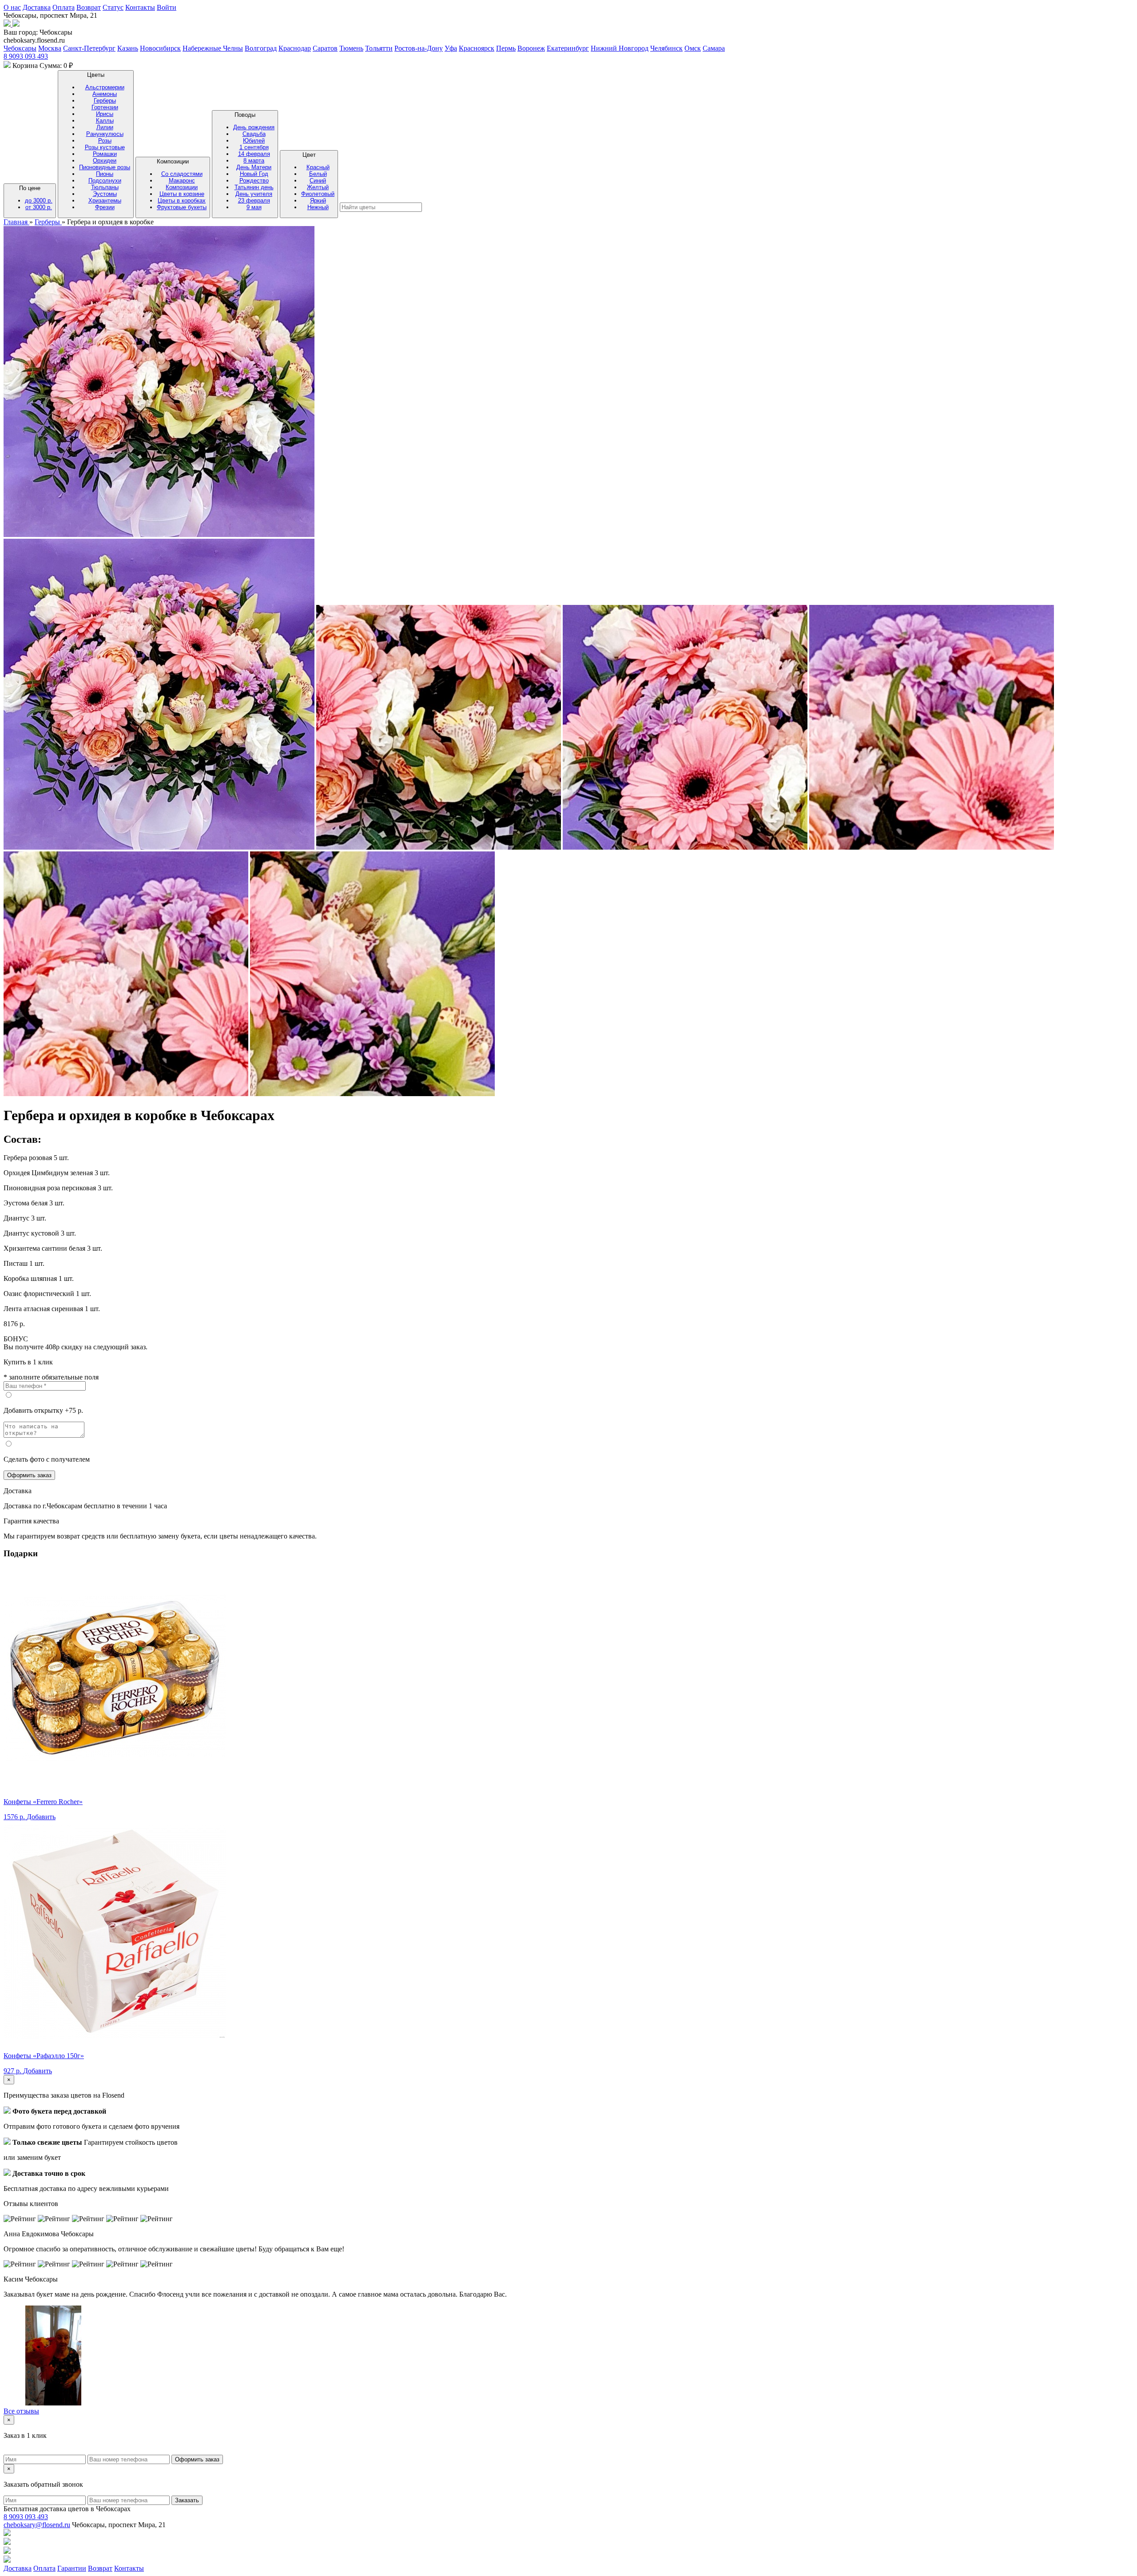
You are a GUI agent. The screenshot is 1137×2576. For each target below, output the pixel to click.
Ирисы (105, 114)
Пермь (506, 48)
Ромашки (105, 154)
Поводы (254, 161)
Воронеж (531, 48)
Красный (318, 167)
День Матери (254, 167)
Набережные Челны (213, 48)
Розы (105, 141)
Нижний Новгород (620, 48)
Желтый (318, 187)
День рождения (254, 127)
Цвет (318, 181)
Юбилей (254, 141)
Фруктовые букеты (182, 207)
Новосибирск (160, 48)
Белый (318, 174)
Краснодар (295, 48)
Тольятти (379, 48)
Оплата (64, 7)
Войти (167, 7)
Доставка (37, 7)
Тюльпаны (105, 187)
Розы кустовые (105, 147)
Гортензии (105, 107)
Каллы (105, 121)
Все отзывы (21, 2411)
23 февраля (254, 201)
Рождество (254, 181)
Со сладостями (182, 174)
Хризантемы (105, 201)
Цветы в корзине (182, 194)
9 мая (254, 207)
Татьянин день (254, 187)
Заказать (187, 2500)
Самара (714, 48)
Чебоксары (20, 48)
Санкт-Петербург (89, 48)
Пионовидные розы (105, 167)
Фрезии (105, 207)
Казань (128, 48)
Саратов (325, 48)
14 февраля (254, 154)
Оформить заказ (29, 1475)
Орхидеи (105, 161)
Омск (693, 48)
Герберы (105, 101)
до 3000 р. (39, 201)
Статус (113, 7)
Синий (318, 181)
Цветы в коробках (182, 201)
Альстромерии (105, 87)
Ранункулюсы (105, 134)
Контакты (140, 7)
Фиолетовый (318, 194)
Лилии (105, 127)
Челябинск (666, 48)
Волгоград (261, 48)
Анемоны (105, 94)
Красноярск (477, 48)
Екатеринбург (568, 48)
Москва (50, 48)
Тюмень (351, 48)
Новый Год (254, 174)
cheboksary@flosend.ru (37, 2525)
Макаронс (182, 181)
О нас (12, 7)
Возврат (89, 7)
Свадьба (254, 134)
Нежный (318, 207)
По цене (36, 198)
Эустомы (105, 194)
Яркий (318, 201)
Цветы (105, 141)
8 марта (254, 161)
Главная (16, 222)
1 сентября (254, 147)
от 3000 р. (39, 207)
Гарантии (72, 2568)
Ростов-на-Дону (419, 48)
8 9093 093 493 (26, 56)
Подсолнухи (105, 181)
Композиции (182, 184)
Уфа (451, 48)
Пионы (105, 174)
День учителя (254, 194)
